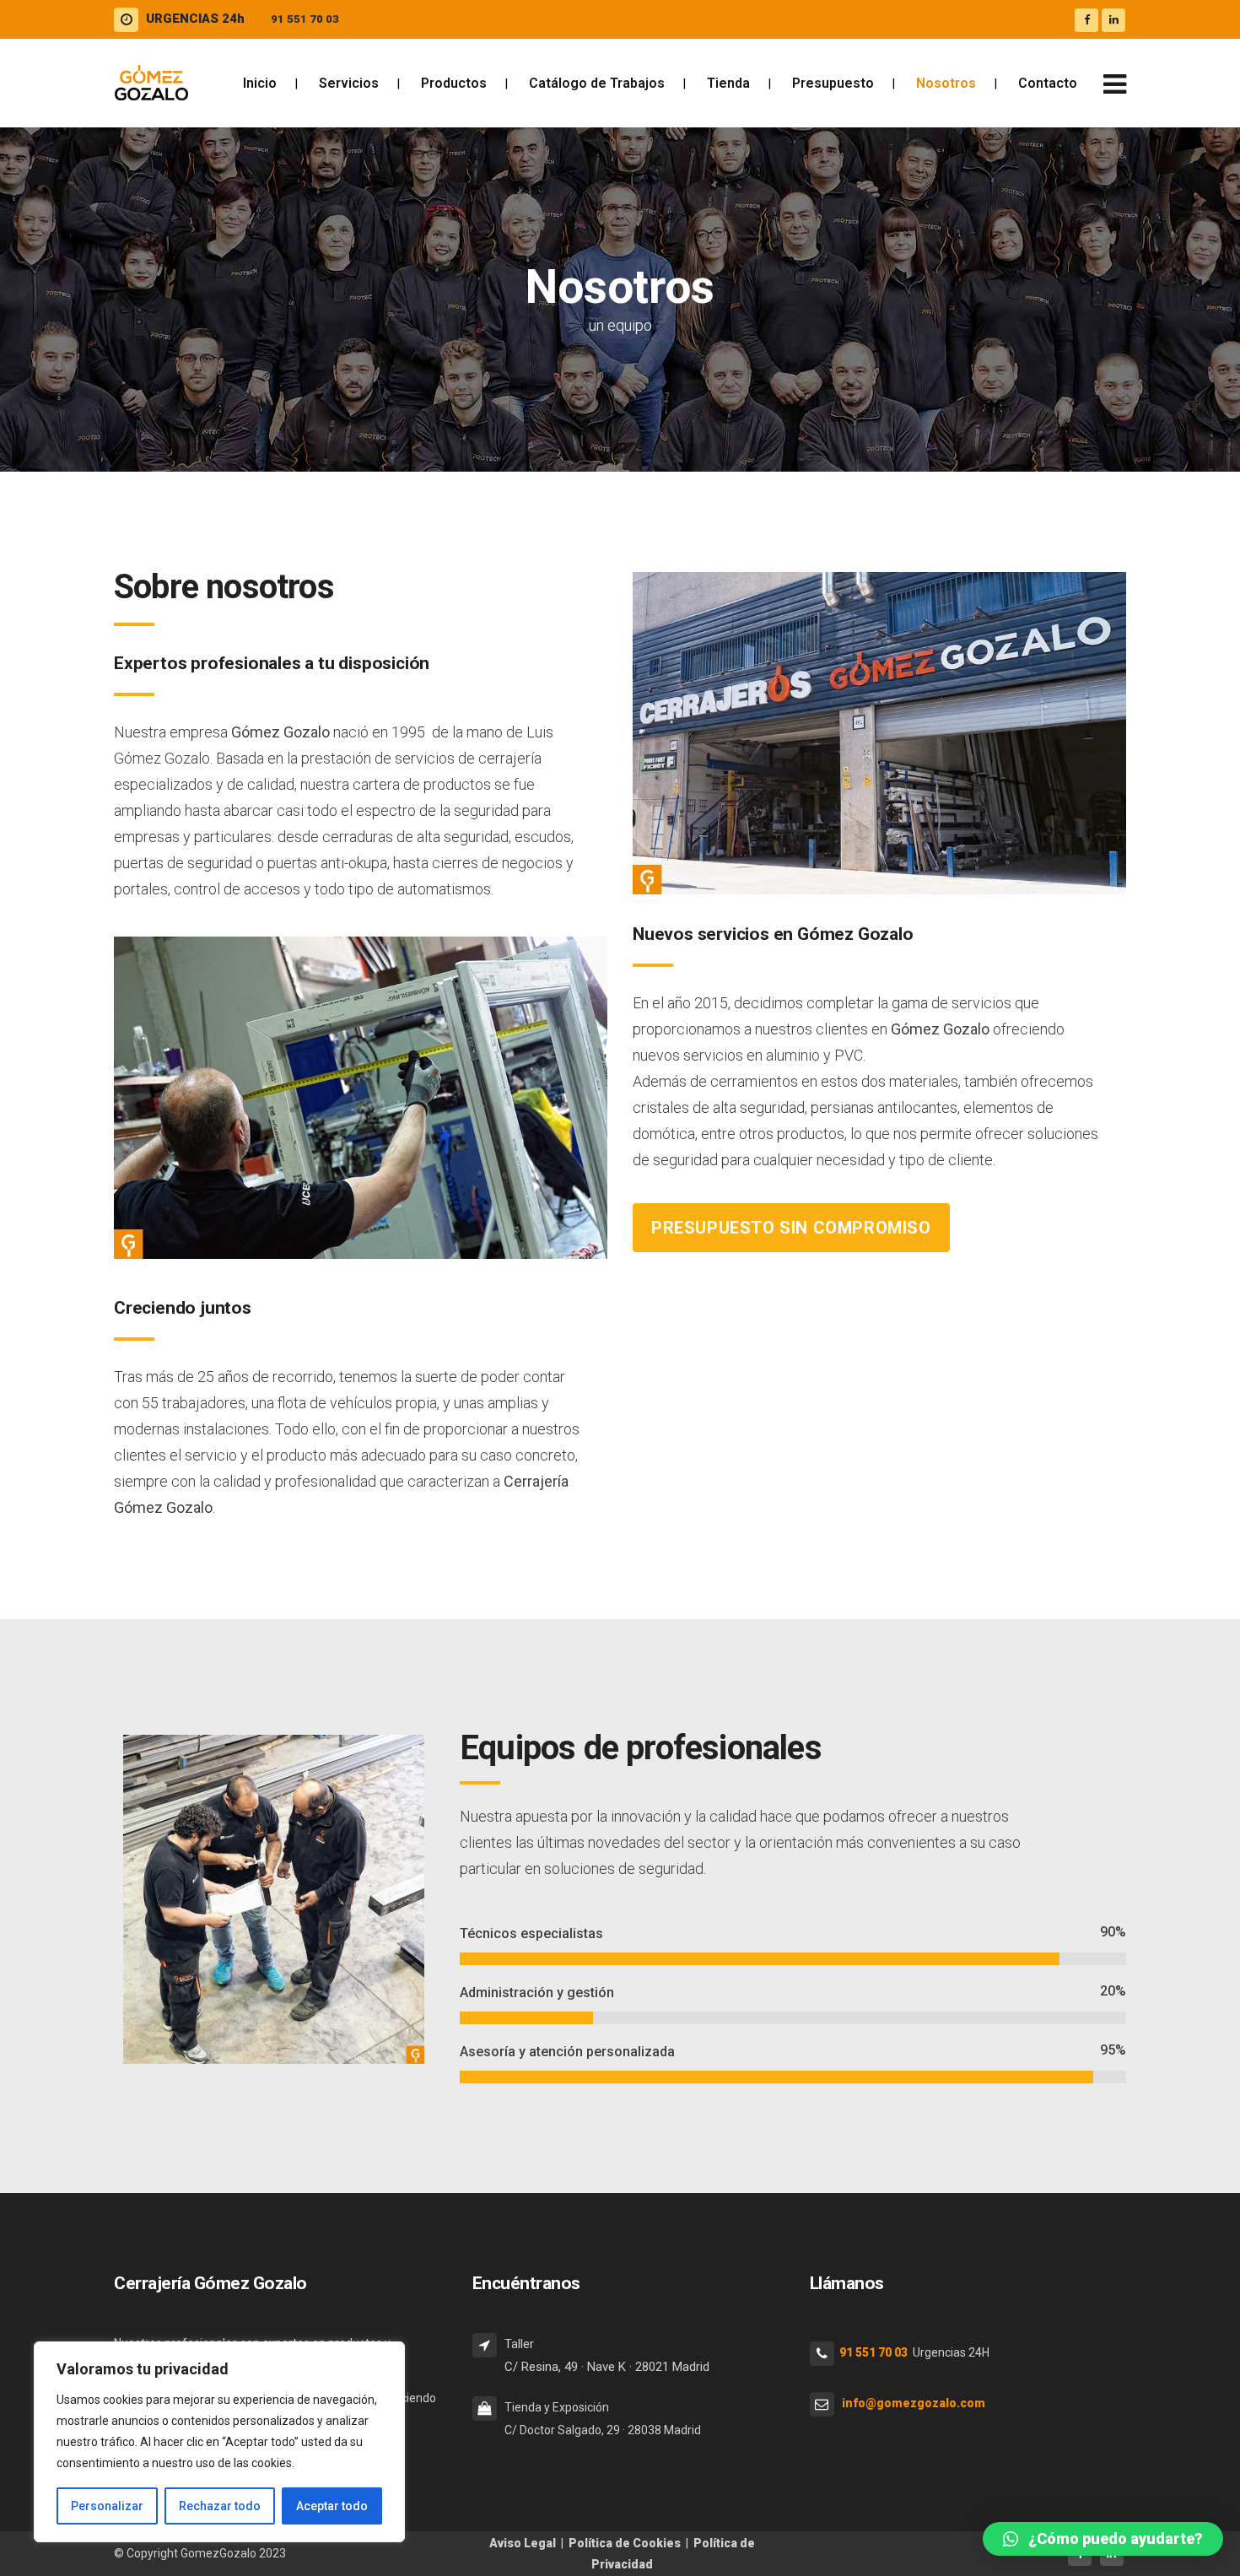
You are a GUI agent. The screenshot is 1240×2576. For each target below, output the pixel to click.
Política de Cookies (625, 2543)
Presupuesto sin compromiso (791, 1228)
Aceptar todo (332, 2506)
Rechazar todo (220, 2506)
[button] (1103, 2539)
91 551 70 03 (305, 19)
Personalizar (107, 2506)
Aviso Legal (523, 2543)
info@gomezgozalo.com (914, 2403)
